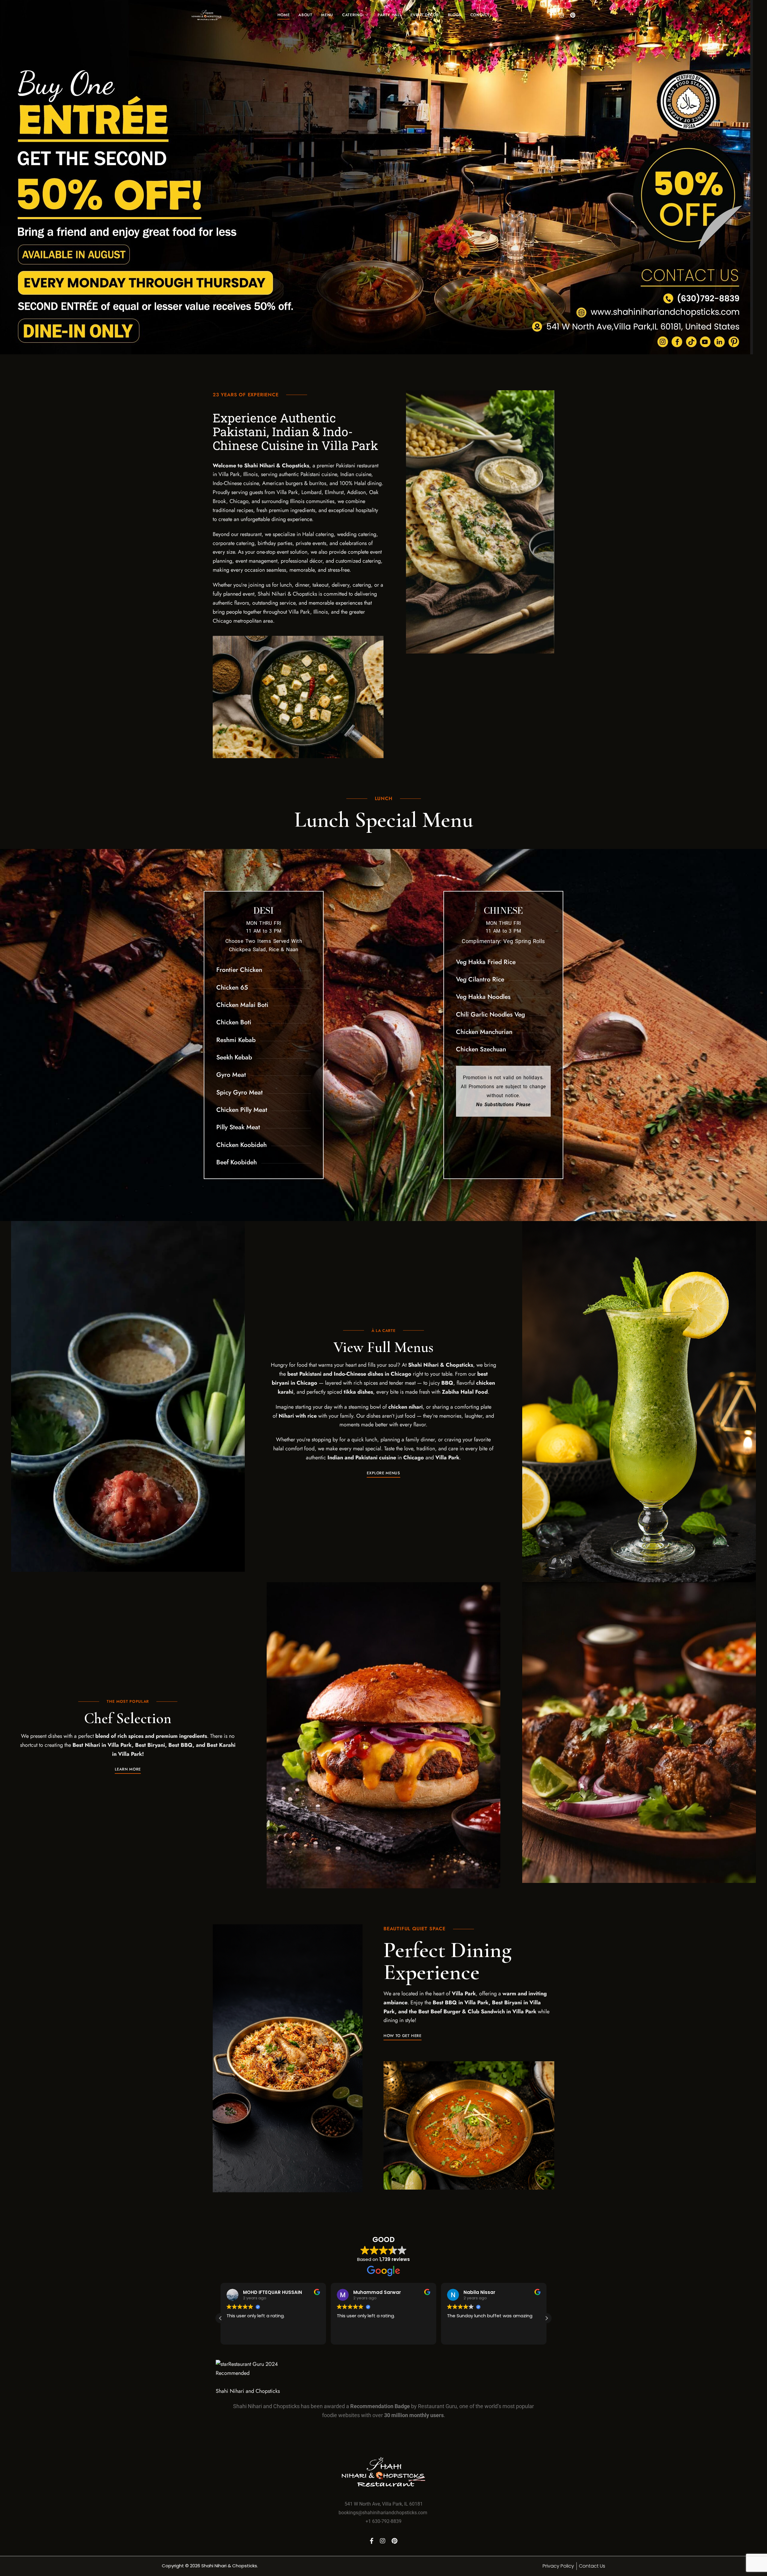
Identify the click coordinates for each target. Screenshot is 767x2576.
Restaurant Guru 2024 (253, 2364)
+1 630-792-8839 (383, 2521)
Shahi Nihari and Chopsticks (248, 2391)
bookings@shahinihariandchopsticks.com (383, 2513)
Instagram (561, 15)
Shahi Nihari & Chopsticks (229, 2566)
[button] (383, 1473)
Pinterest (573, 15)
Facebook (551, 15)
